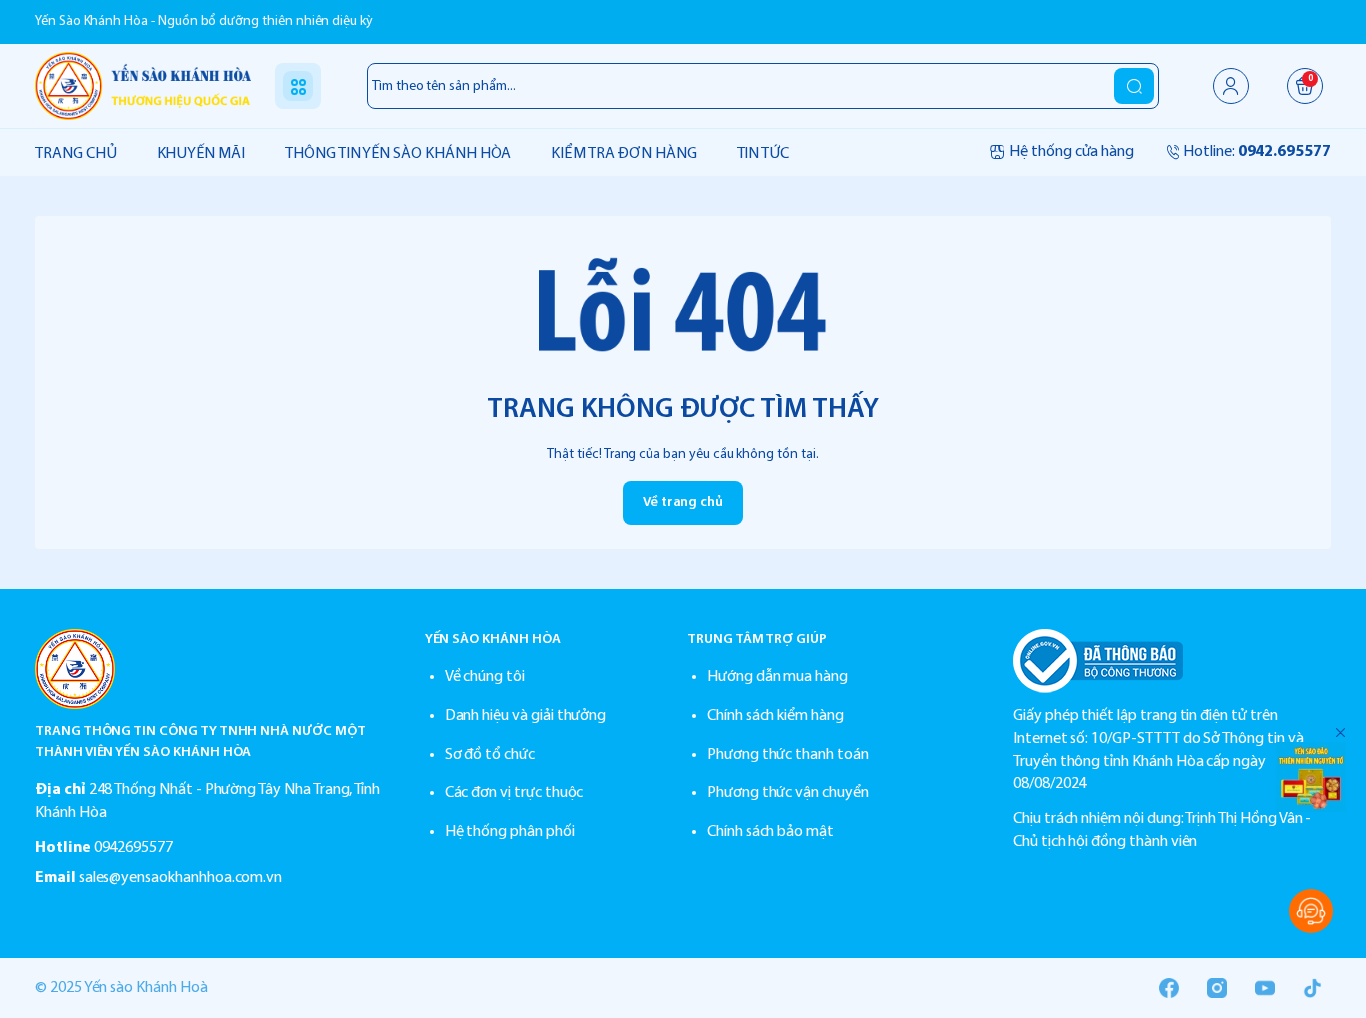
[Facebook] (1169, 988)
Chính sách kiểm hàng (775, 716)
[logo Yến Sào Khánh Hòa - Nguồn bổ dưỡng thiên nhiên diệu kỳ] (210, 669)
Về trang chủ (683, 502)
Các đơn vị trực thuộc (514, 793)
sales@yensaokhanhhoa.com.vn (181, 878)
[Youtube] (1265, 988)
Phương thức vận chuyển (788, 793)
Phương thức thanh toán (788, 755)
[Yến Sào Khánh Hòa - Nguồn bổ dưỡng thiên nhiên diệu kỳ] (143, 85)
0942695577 (133, 848)
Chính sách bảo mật (770, 832)
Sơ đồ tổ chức (490, 755)
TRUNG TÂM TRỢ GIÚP (757, 639)
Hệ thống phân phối (510, 832)
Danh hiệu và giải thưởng (526, 716)
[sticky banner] (1311, 777)
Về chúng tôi (485, 677)
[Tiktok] (1313, 988)
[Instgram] (1217, 988)
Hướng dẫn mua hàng (777, 677)
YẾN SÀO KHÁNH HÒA (493, 639)
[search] (1134, 86)
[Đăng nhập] (1231, 86)
